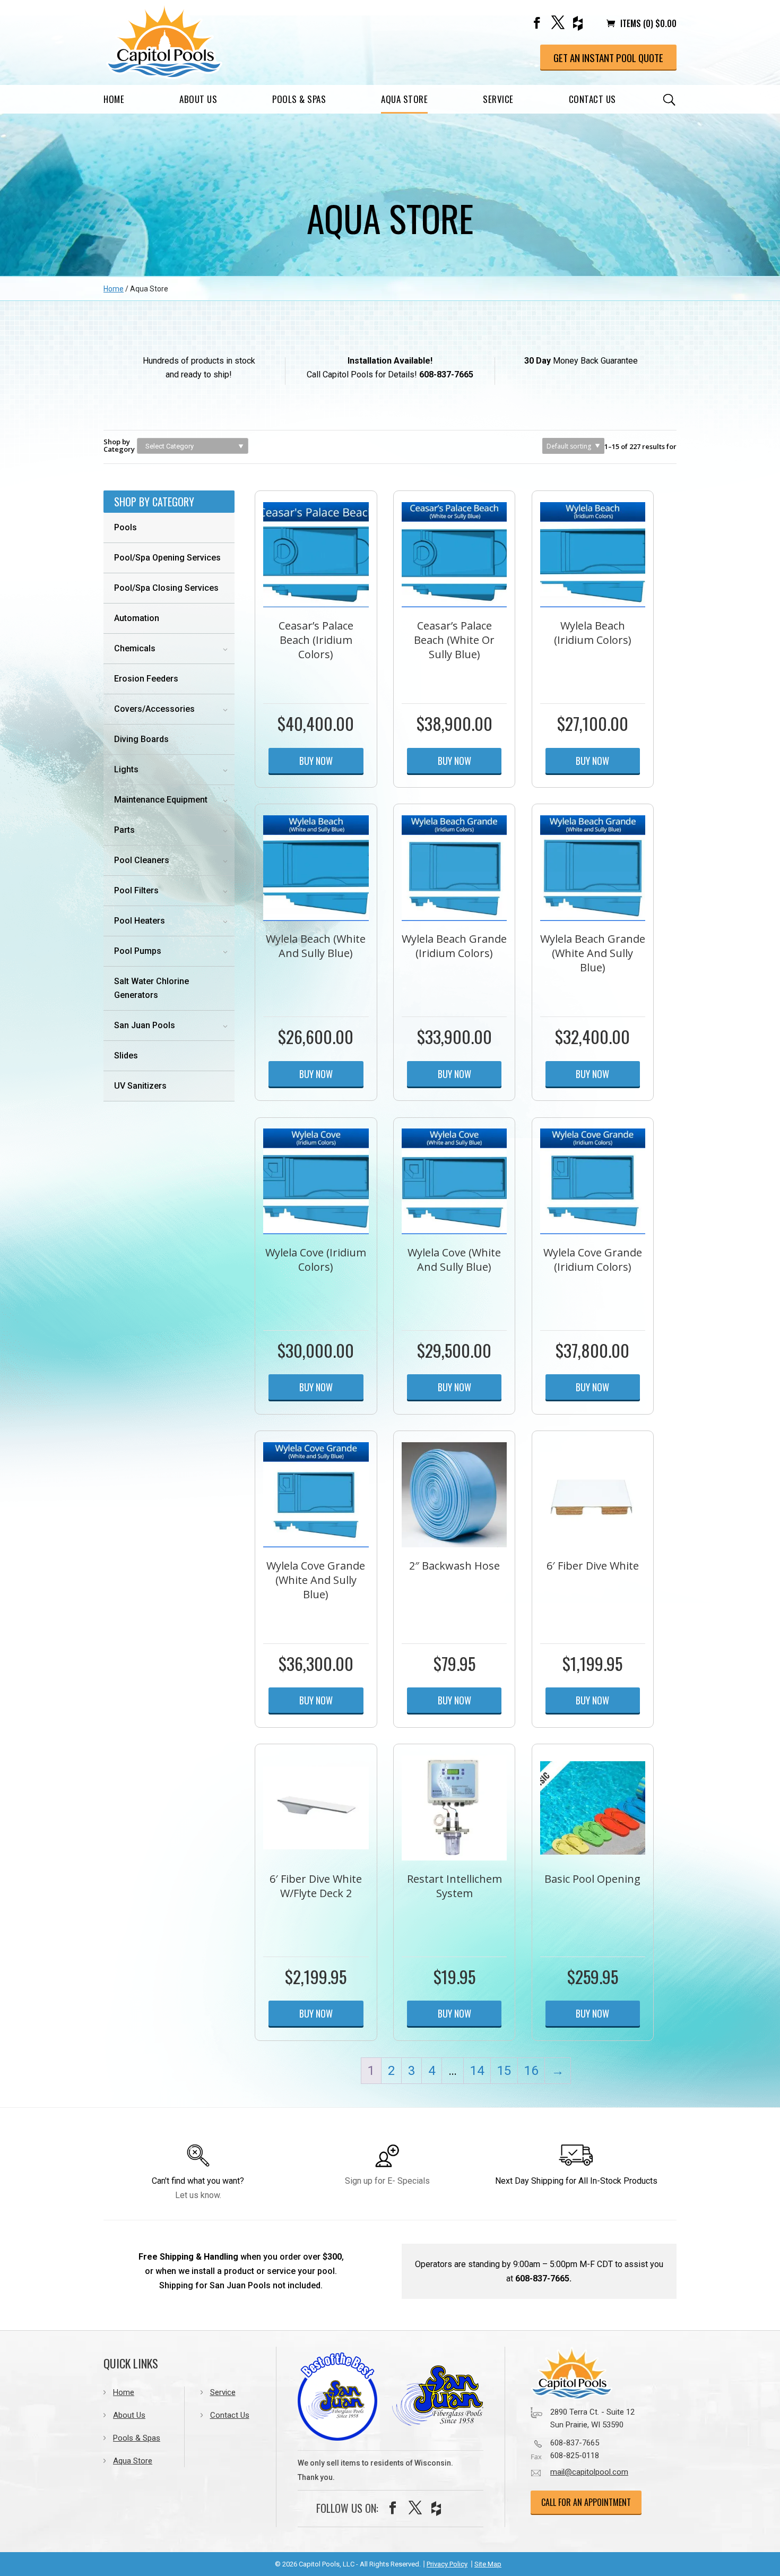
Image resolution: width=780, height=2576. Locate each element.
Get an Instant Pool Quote (608, 57)
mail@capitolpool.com (589, 2472)
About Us (198, 99)
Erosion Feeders (146, 679)
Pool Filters (136, 890)
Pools (125, 527)
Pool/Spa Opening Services (167, 558)
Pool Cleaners (142, 860)
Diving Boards (141, 739)
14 (477, 2071)
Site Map (488, 2564)
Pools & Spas (299, 99)
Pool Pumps (138, 951)
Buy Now (316, 761)
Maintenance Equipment (161, 800)
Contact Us (592, 99)
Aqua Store (404, 99)
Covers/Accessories (154, 709)
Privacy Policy (447, 2564)
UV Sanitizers (140, 1086)
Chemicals (135, 648)
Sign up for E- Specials (387, 2181)
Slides (126, 1056)
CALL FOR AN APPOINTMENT (586, 2502)
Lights (126, 769)
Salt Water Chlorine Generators (151, 988)
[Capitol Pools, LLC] (594, 2373)
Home (114, 99)
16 (531, 2071)
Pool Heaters (140, 921)
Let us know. (198, 2195)
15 (504, 2071)
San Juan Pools (145, 1025)
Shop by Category (119, 445)
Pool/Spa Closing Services (166, 588)
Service (498, 99)
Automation (137, 618)
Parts (124, 830)
